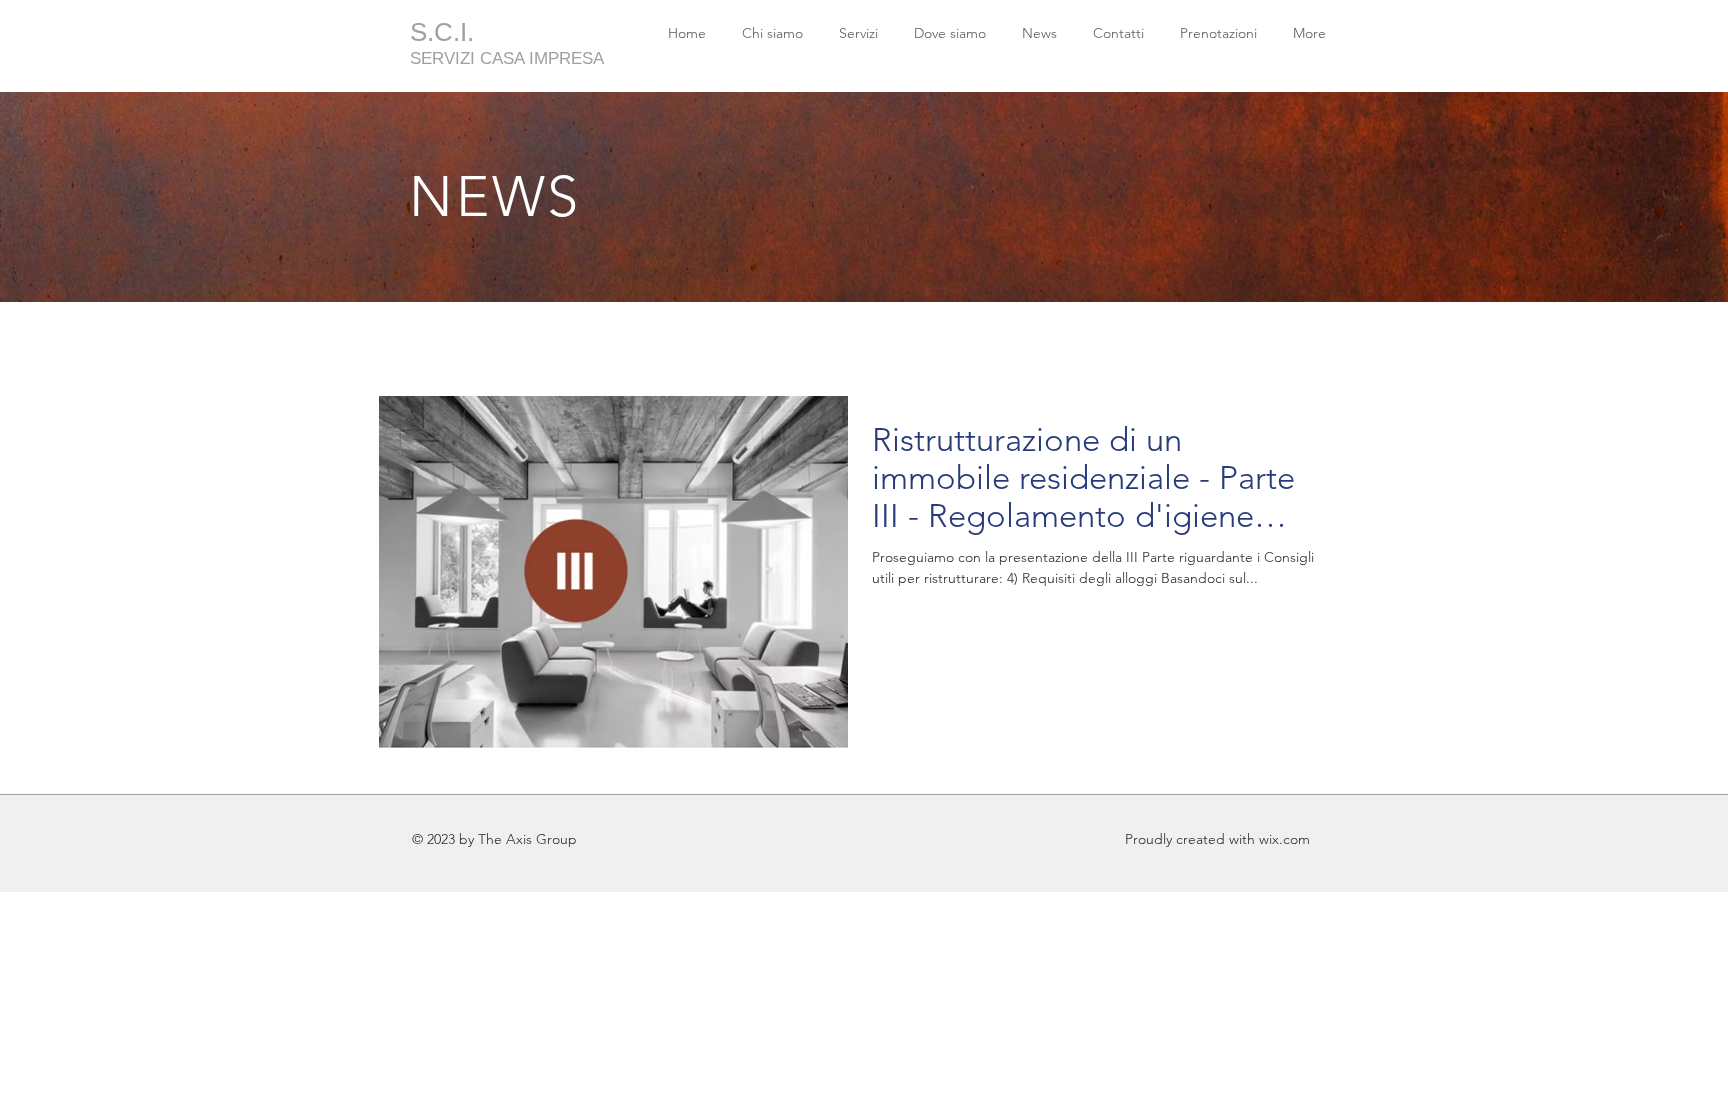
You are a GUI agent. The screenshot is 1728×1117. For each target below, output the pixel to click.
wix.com (1284, 839)
